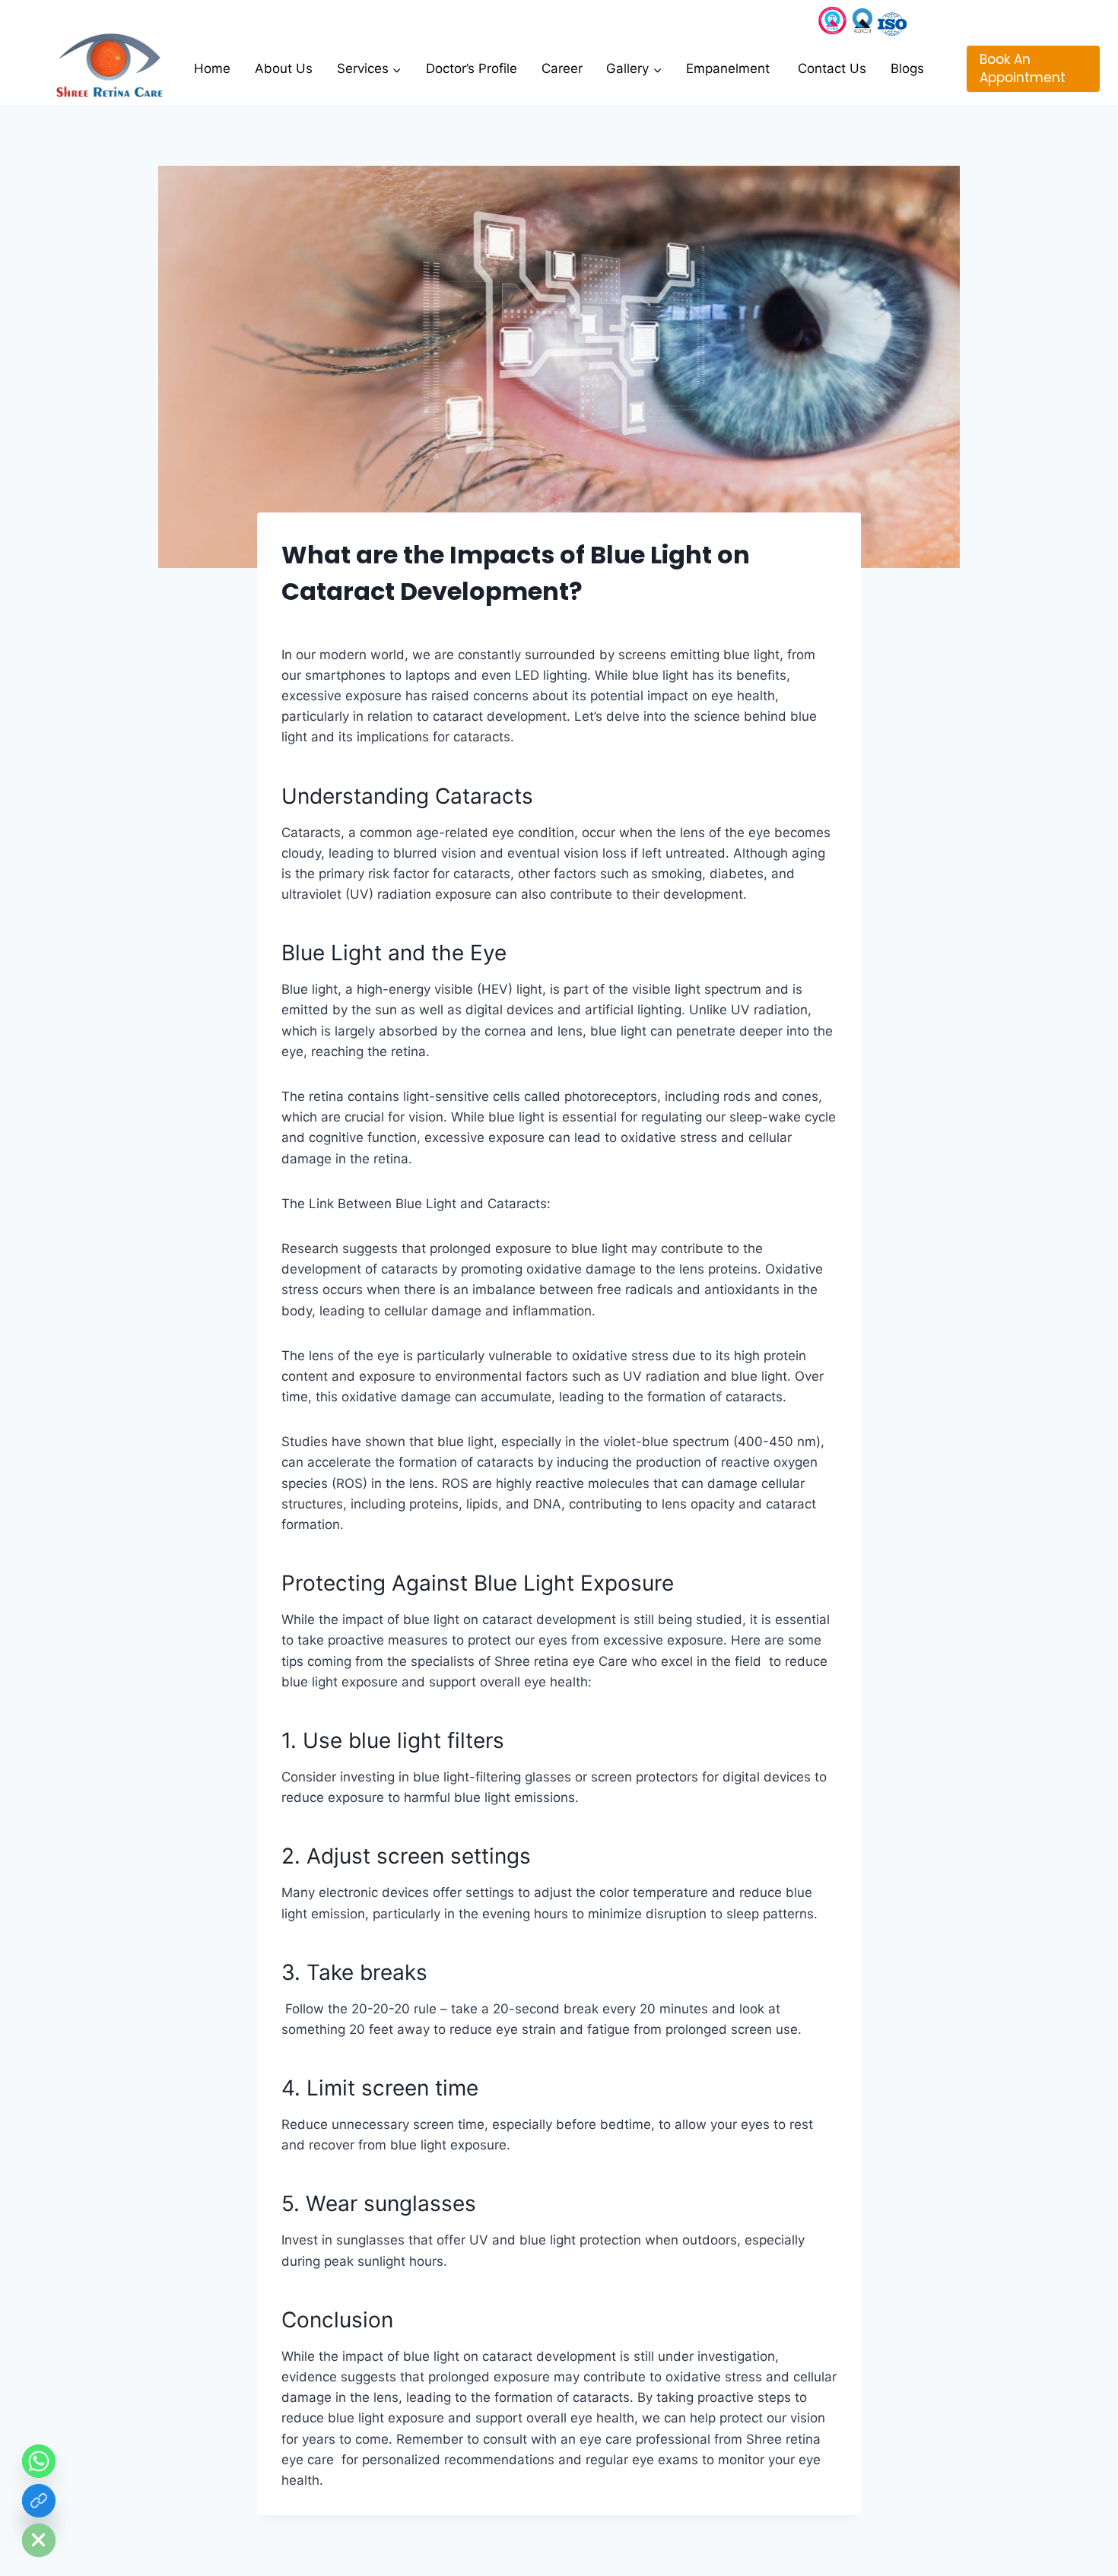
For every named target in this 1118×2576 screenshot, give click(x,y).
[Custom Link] (39, 2501)
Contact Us (832, 68)
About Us (284, 68)
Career (562, 68)
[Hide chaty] (39, 2540)
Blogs (907, 68)
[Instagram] (833, 21)
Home (212, 68)
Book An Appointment (1023, 68)
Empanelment (730, 68)
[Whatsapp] (39, 2461)
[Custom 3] (862, 21)
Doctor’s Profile (472, 68)
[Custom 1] (892, 21)
